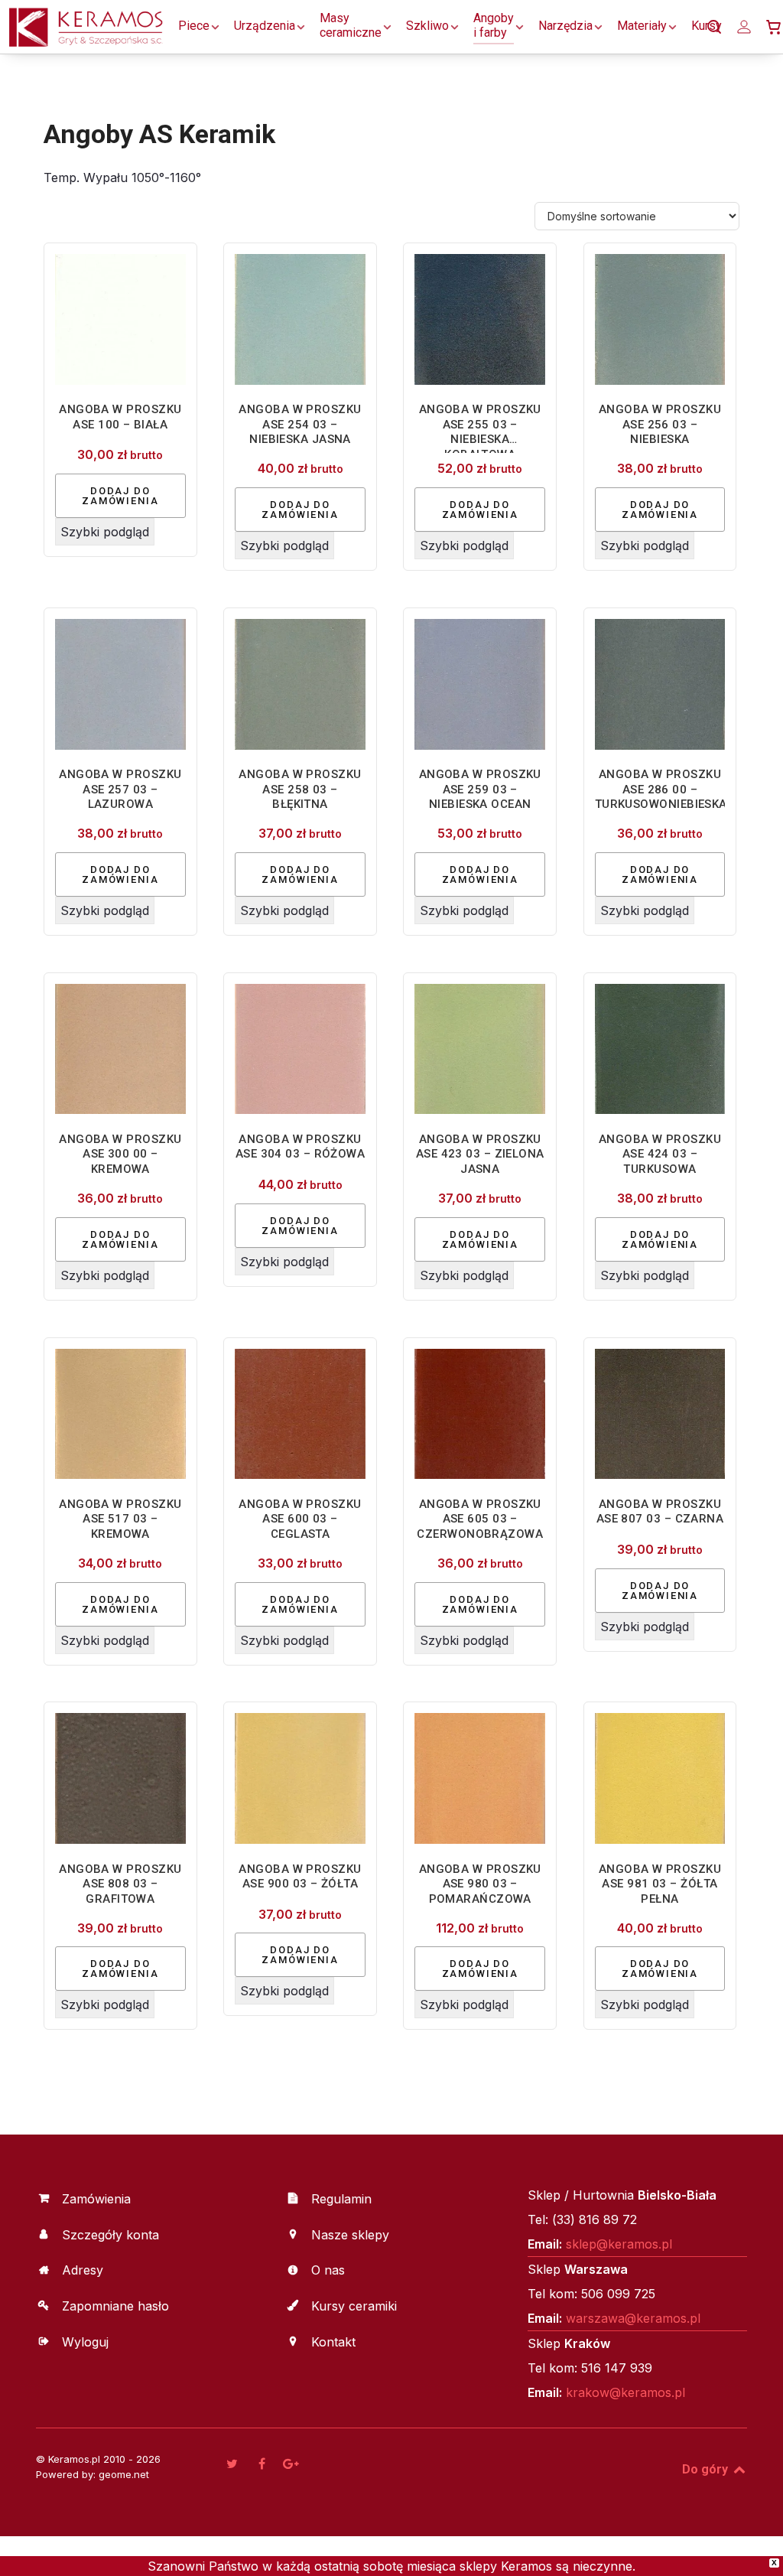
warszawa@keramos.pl (633, 2318)
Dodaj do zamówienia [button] (120, 496)
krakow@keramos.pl (625, 2392)
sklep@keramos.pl (619, 2244)
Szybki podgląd (105, 532)
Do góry (707, 2469)
